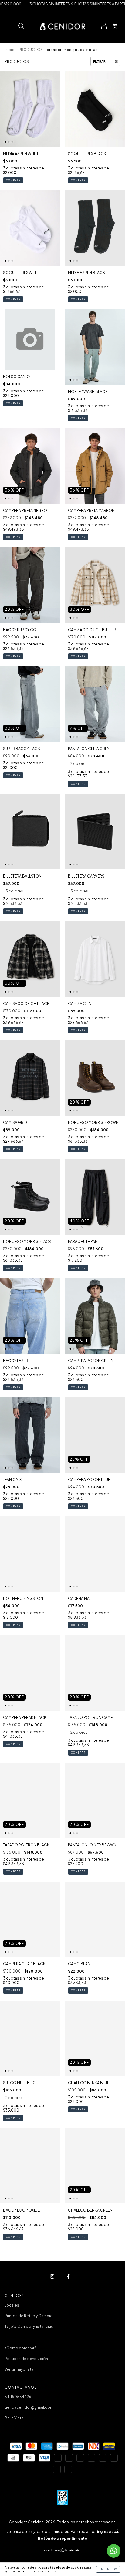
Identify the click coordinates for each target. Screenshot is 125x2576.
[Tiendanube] (63, 2551)
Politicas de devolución (26, 2359)
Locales (12, 2305)
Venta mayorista (19, 2369)
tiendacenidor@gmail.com (29, 2407)
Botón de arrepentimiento (63, 2538)
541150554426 (18, 2397)
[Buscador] (21, 27)
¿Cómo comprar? (20, 2348)
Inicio (10, 50)
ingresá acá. (108, 2531)
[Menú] (10, 27)
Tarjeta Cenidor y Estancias (29, 2326)
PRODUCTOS (31, 50)
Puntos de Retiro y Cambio (29, 2316)
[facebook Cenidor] (68, 2277)
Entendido (108, 2569)
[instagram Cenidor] (52, 2277)
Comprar (13, 180)
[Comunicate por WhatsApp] (114, 2551)
